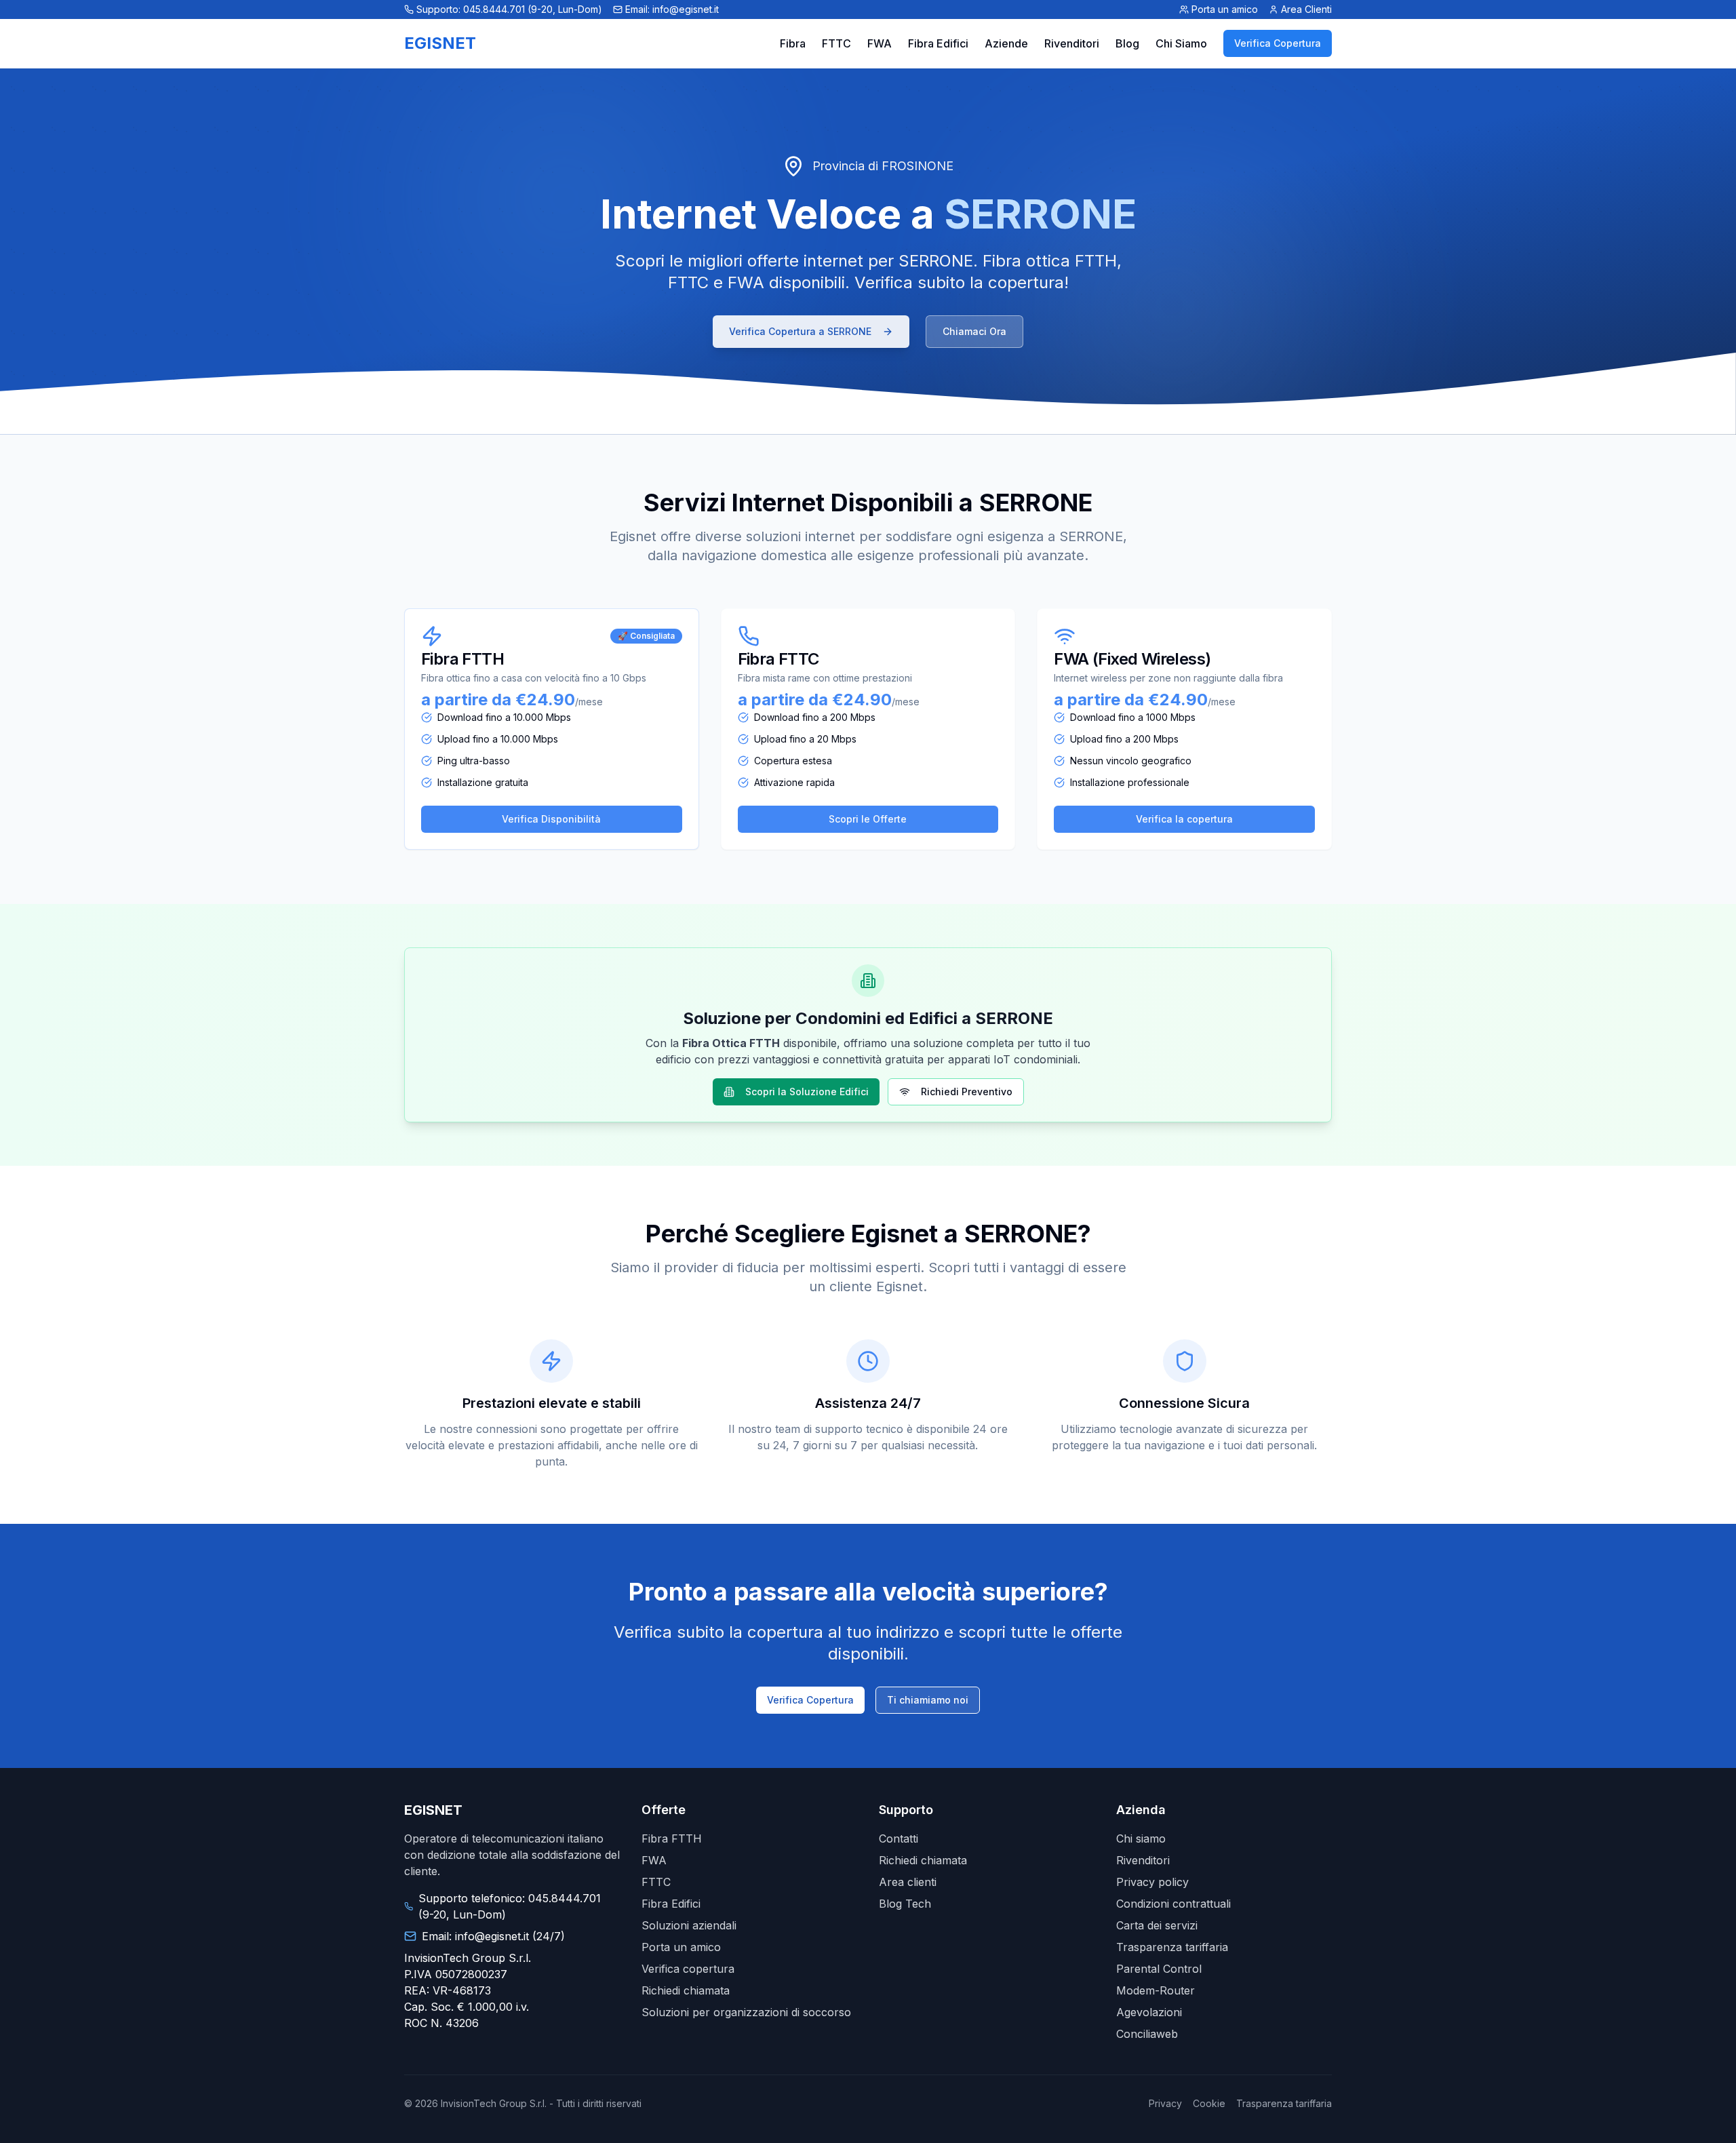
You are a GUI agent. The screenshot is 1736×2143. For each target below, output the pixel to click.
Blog (1127, 43)
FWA (880, 43)
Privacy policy (1152, 1882)
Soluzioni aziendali (689, 1925)
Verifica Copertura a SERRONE (800, 331)
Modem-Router (1156, 1990)
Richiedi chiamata (686, 1990)
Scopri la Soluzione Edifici (807, 1092)
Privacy (1165, 2103)
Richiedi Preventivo (967, 1092)
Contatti (899, 1839)
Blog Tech (905, 1904)
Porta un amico (681, 1947)
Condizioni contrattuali (1173, 1904)
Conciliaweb (1147, 2034)
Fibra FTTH (672, 1839)
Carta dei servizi (1157, 1925)
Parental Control (1159, 1969)
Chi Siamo (1181, 43)
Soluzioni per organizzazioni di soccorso (746, 2012)
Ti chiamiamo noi (928, 1700)
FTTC (836, 43)
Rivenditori (1072, 43)
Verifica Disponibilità (551, 819)
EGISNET (440, 43)
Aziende (1006, 43)
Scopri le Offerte (868, 819)
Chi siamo (1141, 1839)
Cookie (1209, 2103)
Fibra (793, 43)
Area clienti (908, 1882)
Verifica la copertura (1184, 819)
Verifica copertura (688, 1969)
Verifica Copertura (1278, 43)
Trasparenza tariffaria (1172, 1947)
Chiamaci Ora (974, 331)
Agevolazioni (1149, 2012)
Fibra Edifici (938, 43)
